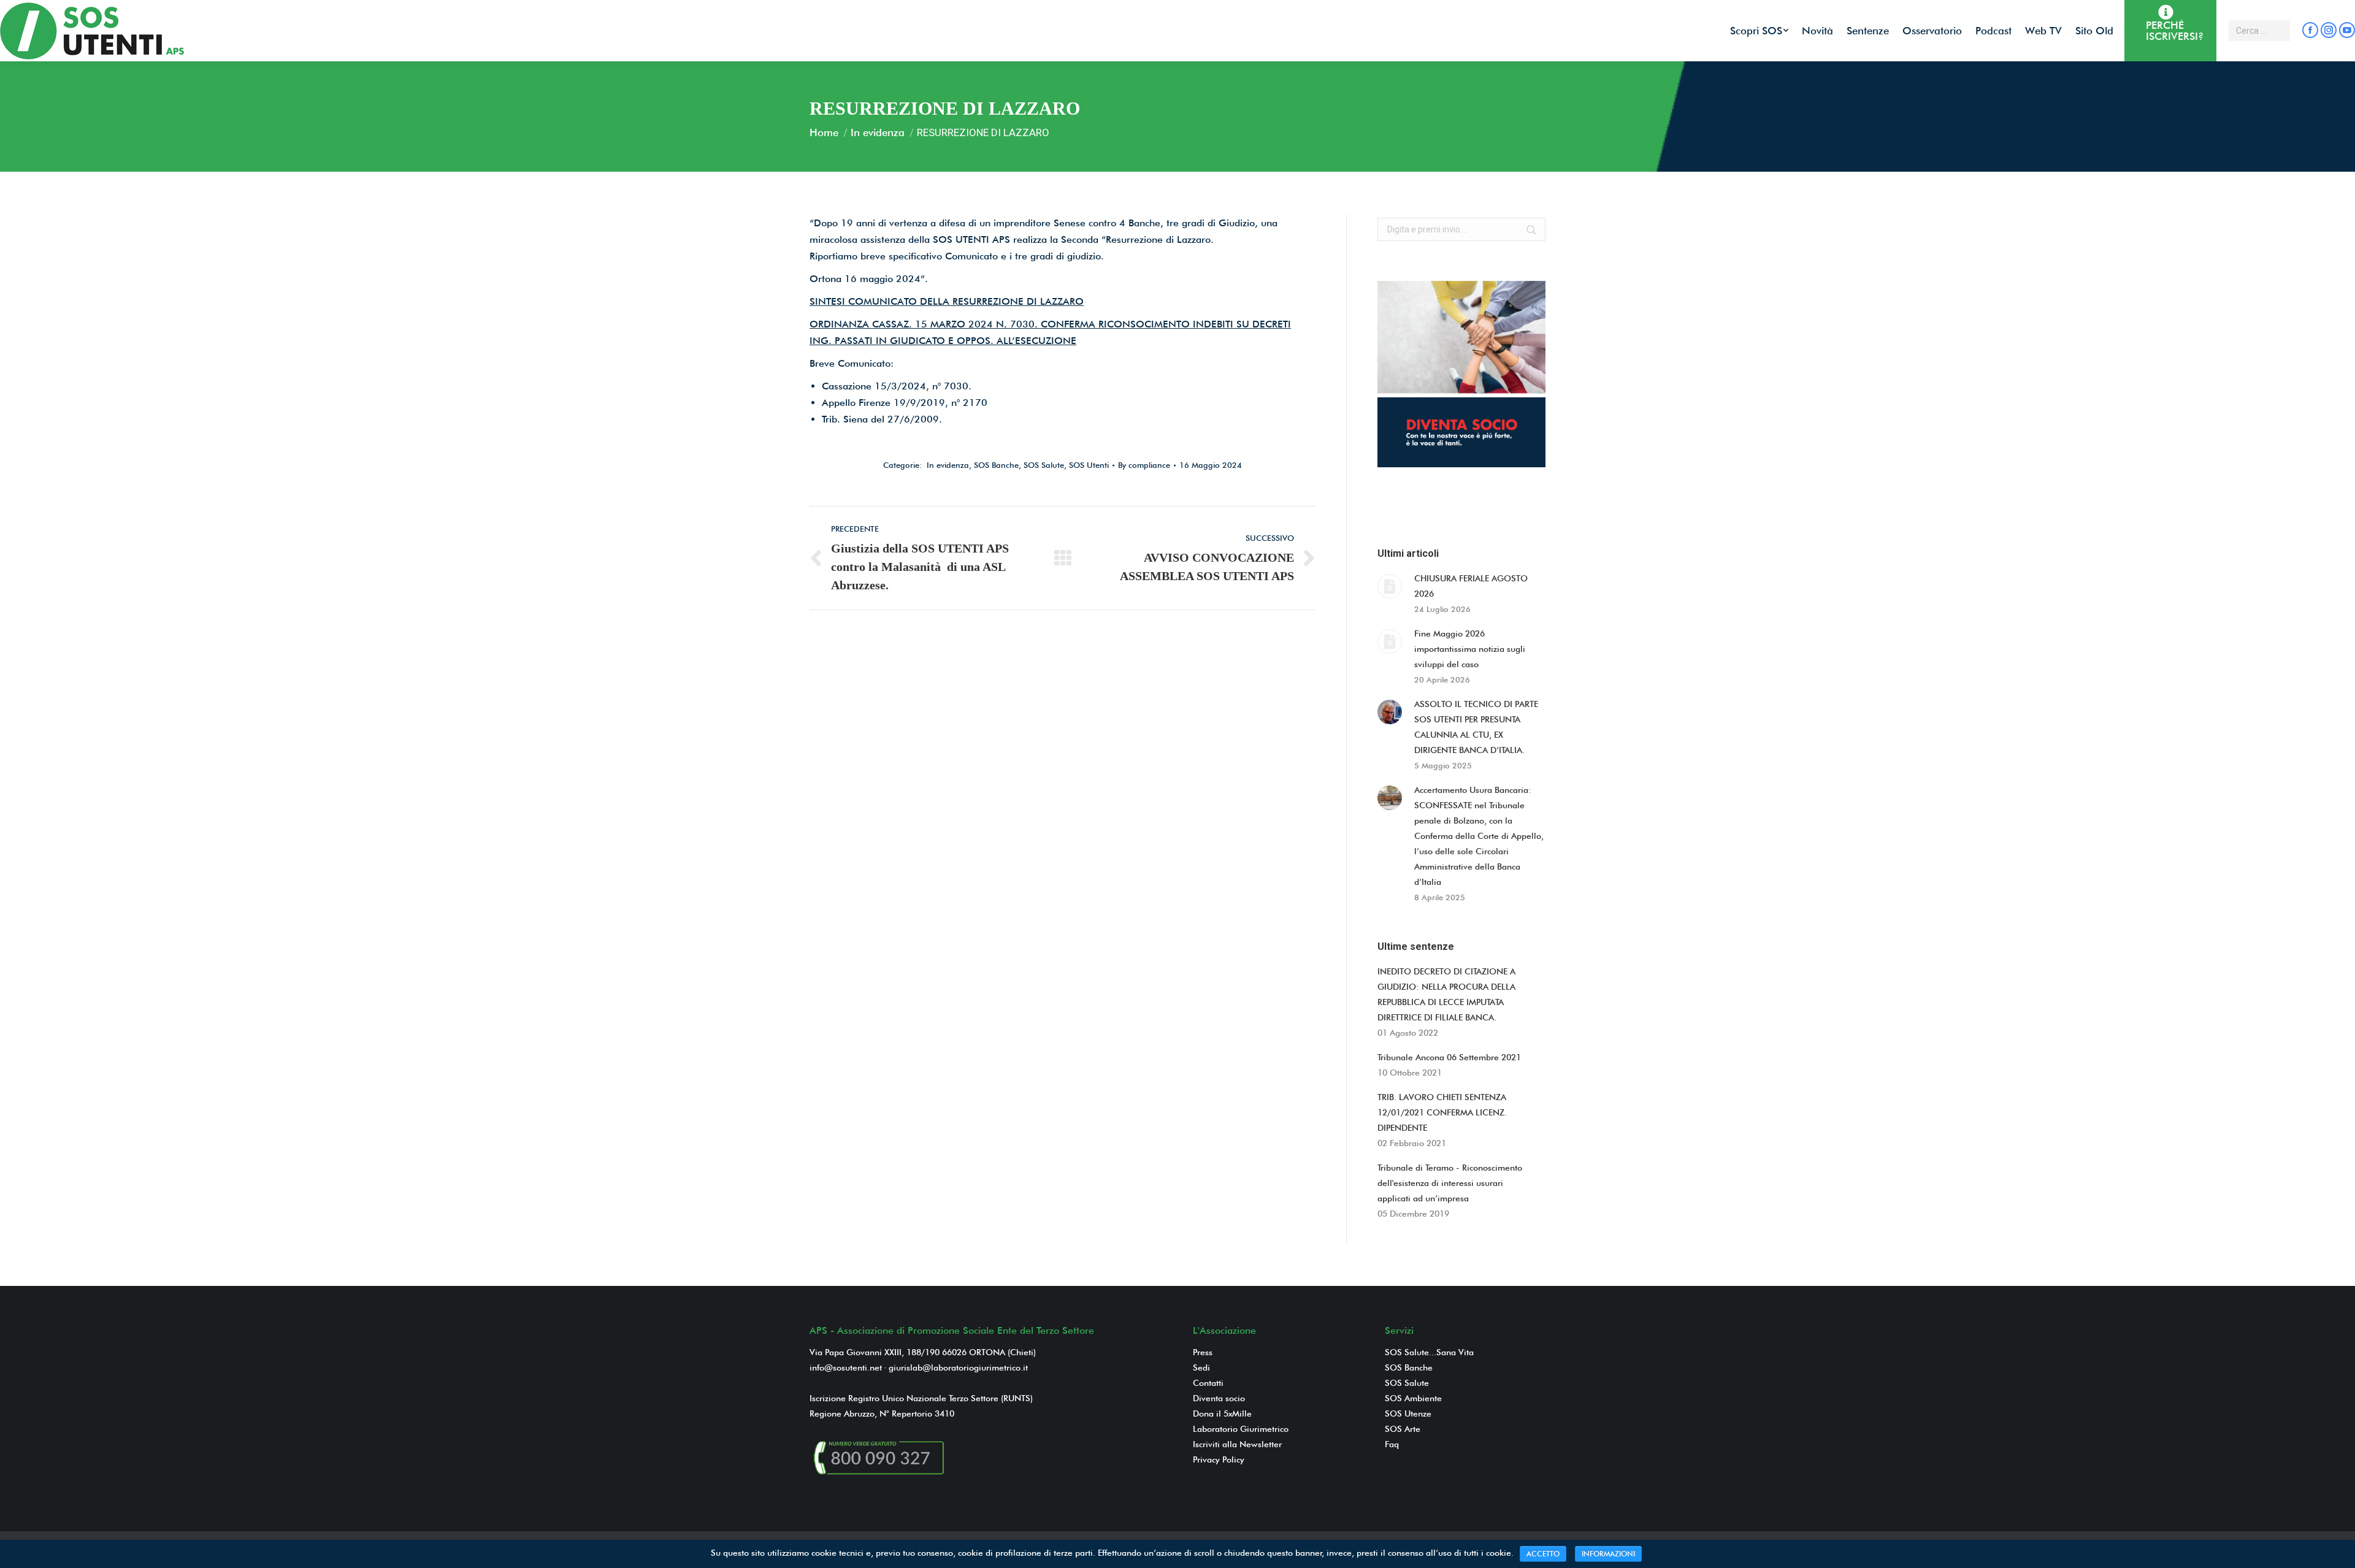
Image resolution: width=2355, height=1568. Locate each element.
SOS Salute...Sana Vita (1429, 1352)
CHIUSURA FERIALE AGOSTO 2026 (1471, 586)
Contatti (1208, 1383)
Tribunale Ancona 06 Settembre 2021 (1449, 1057)
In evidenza (878, 132)
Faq (1392, 1444)
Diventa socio (1219, 1398)
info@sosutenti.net (846, 1367)
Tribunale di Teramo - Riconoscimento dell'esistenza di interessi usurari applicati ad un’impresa (1450, 1183)
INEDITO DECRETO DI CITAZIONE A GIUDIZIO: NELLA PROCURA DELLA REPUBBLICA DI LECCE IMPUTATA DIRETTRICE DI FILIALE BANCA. (1446, 994)
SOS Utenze (1408, 1413)
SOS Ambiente (1413, 1398)
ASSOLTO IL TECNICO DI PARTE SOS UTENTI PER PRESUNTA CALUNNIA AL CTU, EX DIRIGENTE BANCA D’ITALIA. (1476, 727)
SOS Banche (996, 465)
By (1144, 465)
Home (824, 132)
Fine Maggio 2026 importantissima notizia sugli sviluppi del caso (1470, 649)
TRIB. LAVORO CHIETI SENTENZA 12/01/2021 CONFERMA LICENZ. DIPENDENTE (1442, 1112)
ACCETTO (1543, 1554)
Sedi (1201, 1367)
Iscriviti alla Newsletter (1237, 1444)
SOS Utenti (1089, 465)
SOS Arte (1403, 1429)
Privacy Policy (1219, 1459)
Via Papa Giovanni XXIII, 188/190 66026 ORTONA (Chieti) (923, 1352)
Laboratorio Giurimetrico (1241, 1429)
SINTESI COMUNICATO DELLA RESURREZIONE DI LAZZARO (947, 301)
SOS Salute (1044, 465)
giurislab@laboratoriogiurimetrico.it (958, 1367)
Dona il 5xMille (1222, 1413)
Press (1203, 1352)
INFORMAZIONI (1608, 1554)
